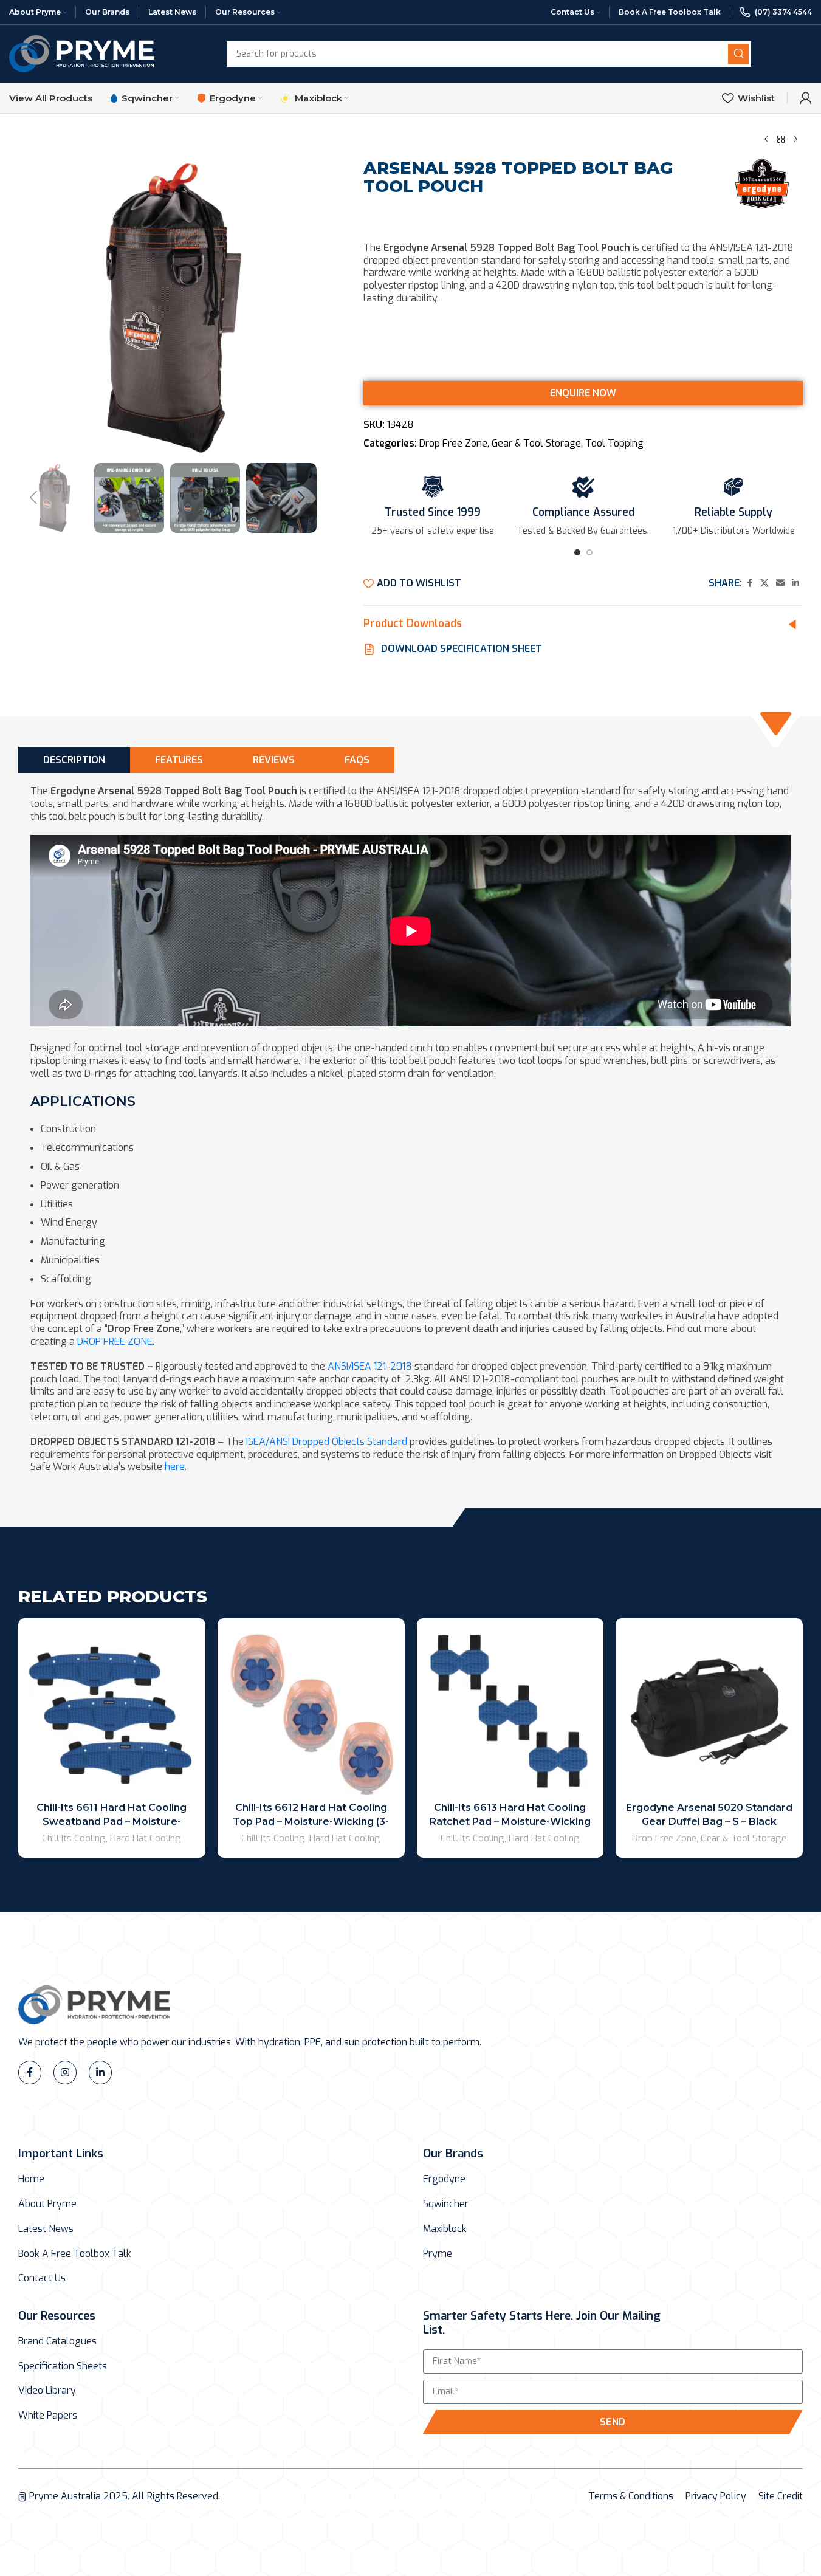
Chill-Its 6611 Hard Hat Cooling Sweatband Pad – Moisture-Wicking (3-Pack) (112, 1821)
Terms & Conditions (631, 2496)
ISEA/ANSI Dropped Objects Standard (327, 1442)
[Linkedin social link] (795, 583)
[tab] (74, 760)
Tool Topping (614, 443)
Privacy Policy (716, 2496)
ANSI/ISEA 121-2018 (370, 1366)
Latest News (46, 2229)
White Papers (48, 2416)
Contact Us (42, 2278)
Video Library (47, 2391)
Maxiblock (445, 2229)
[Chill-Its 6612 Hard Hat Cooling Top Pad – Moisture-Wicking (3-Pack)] (311, 1712)
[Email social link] (780, 583)
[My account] (806, 98)
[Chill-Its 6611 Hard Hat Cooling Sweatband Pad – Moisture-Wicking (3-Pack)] (112, 1712)
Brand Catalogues (57, 2341)
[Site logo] (81, 53)
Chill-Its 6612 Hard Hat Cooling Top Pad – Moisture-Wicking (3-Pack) (311, 1821)
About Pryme (47, 2204)
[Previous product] (766, 139)
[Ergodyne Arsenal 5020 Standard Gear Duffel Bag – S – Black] (709, 1712)
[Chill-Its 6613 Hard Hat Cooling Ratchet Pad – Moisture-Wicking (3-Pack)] (510, 1712)
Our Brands (453, 2153)
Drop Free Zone (453, 443)
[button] (33, 498)
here (175, 1467)
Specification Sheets (63, 2366)
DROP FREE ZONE (115, 1341)
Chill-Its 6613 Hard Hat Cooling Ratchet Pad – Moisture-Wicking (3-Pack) (510, 1821)
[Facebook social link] (749, 583)
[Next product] (795, 139)
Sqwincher (446, 2204)
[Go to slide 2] (589, 556)
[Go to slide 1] (577, 556)
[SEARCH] (738, 54)
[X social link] (764, 583)
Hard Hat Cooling (146, 1838)
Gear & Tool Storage (536, 443)
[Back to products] (781, 139)
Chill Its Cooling (74, 1838)
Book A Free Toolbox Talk (75, 2254)
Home (31, 2179)
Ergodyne (444, 2179)
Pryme (438, 2254)
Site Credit (781, 2496)
